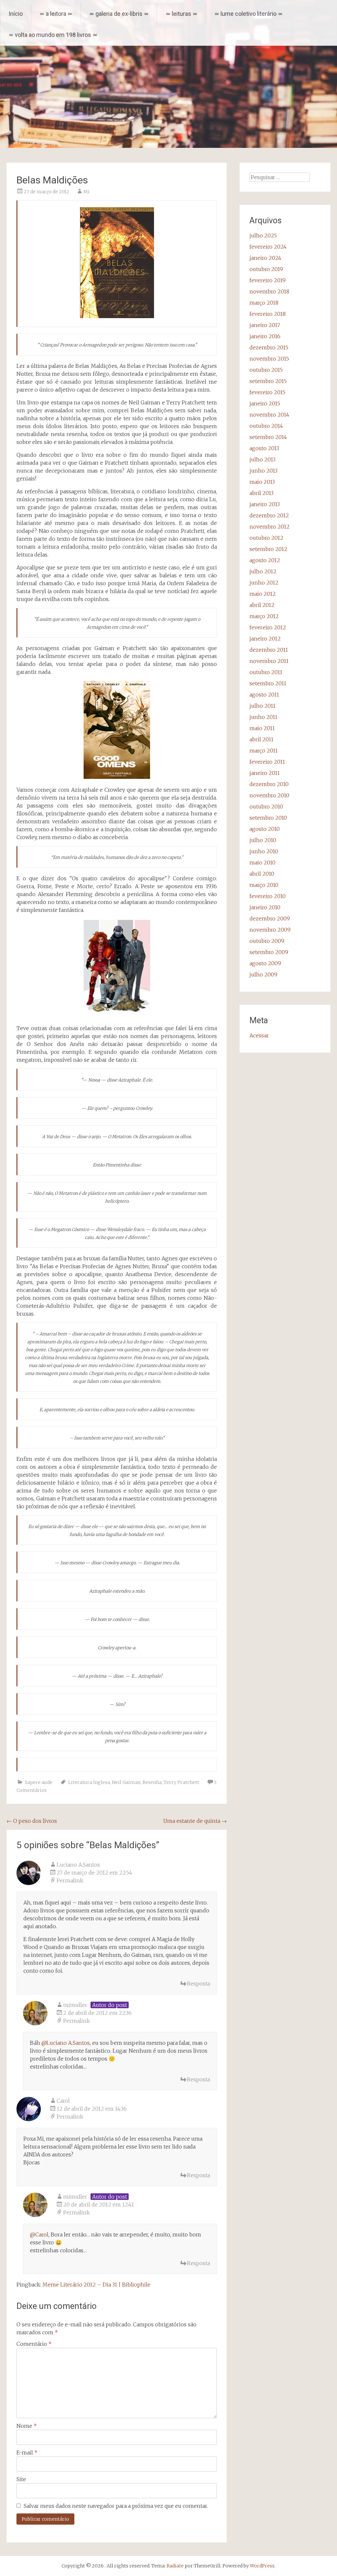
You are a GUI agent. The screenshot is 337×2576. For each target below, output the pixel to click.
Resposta (198, 1984)
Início (16, 14)
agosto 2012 (265, 560)
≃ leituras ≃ (181, 14)
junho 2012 (264, 583)
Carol (63, 2101)
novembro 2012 (270, 527)
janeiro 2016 (265, 336)
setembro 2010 (268, 818)
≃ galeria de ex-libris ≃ (119, 14)
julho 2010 (263, 840)
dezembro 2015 (269, 347)
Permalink (70, 1880)
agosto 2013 (264, 448)
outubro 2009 (267, 941)
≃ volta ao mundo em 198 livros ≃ (53, 35)
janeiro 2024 (265, 258)
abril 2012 (262, 605)
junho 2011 (263, 717)
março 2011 (264, 751)
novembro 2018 (269, 291)
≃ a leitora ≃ (56, 14)
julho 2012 (263, 571)
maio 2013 (262, 482)
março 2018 (264, 303)
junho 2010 (264, 851)
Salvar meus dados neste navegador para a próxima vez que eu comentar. (116, 2506)
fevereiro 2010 (268, 896)
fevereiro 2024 (268, 247)
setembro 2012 (268, 549)
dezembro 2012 (269, 515)
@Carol (39, 2234)
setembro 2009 (269, 952)
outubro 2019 (266, 269)
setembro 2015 (268, 381)
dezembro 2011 (269, 650)
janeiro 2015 (265, 403)
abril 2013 (261, 493)
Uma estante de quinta (195, 1821)
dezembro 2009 (270, 918)
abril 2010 (262, 874)
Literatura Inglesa (89, 1782)
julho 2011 (262, 706)
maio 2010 (262, 863)
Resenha (152, 1782)
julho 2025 (263, 235)
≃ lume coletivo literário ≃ (248, 14)
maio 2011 (262, 728)
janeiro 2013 (265, 504)
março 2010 (264, 885)
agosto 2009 (265, 963)
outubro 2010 (266, 807)
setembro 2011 (268, 683)
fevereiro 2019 (268, 280)
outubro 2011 (266, 672)
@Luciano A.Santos (66, 2043)
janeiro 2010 (265, 907)
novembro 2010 (269, 795)
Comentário (34, 2344)
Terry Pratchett (181, 1782)
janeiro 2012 (265, 639)
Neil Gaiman (126, 1782)
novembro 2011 (269, 661)
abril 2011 (261, 739)
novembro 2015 (269, 359)
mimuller (75, 2005)
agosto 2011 (264, 695)
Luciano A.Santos (78, 1865)
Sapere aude (39, 1782)
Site (21, 2479)
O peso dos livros (32, 1821)
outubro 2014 (266, 426)
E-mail (27, 2453)
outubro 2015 (266, 370)
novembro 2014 (269, 415)
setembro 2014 (268, 437)
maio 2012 (263, 594)
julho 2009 (263, 974)
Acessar (259, 1035)
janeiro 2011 (265, 773)
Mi (86, 192)
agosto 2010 (265, 829)
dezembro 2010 (269, 784)
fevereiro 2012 (268, 627)
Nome (27, 2426)
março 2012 (264, 616)
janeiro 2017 (265, 325)
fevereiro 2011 (267, 762)
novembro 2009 (270, 930)
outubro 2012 (266, 538)
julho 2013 (262, 459)
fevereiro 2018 (268, 314)
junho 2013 (263, 471)
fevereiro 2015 (267, 392)
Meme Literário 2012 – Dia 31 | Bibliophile (96, 2285)
